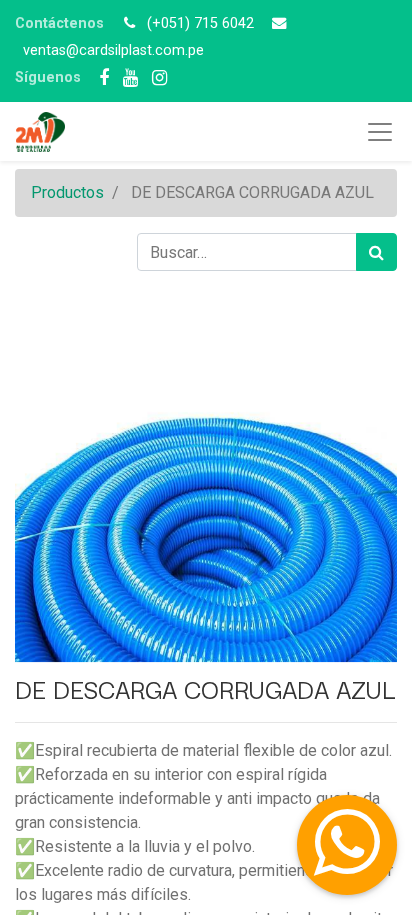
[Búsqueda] (376, 252)
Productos (67, 192)
